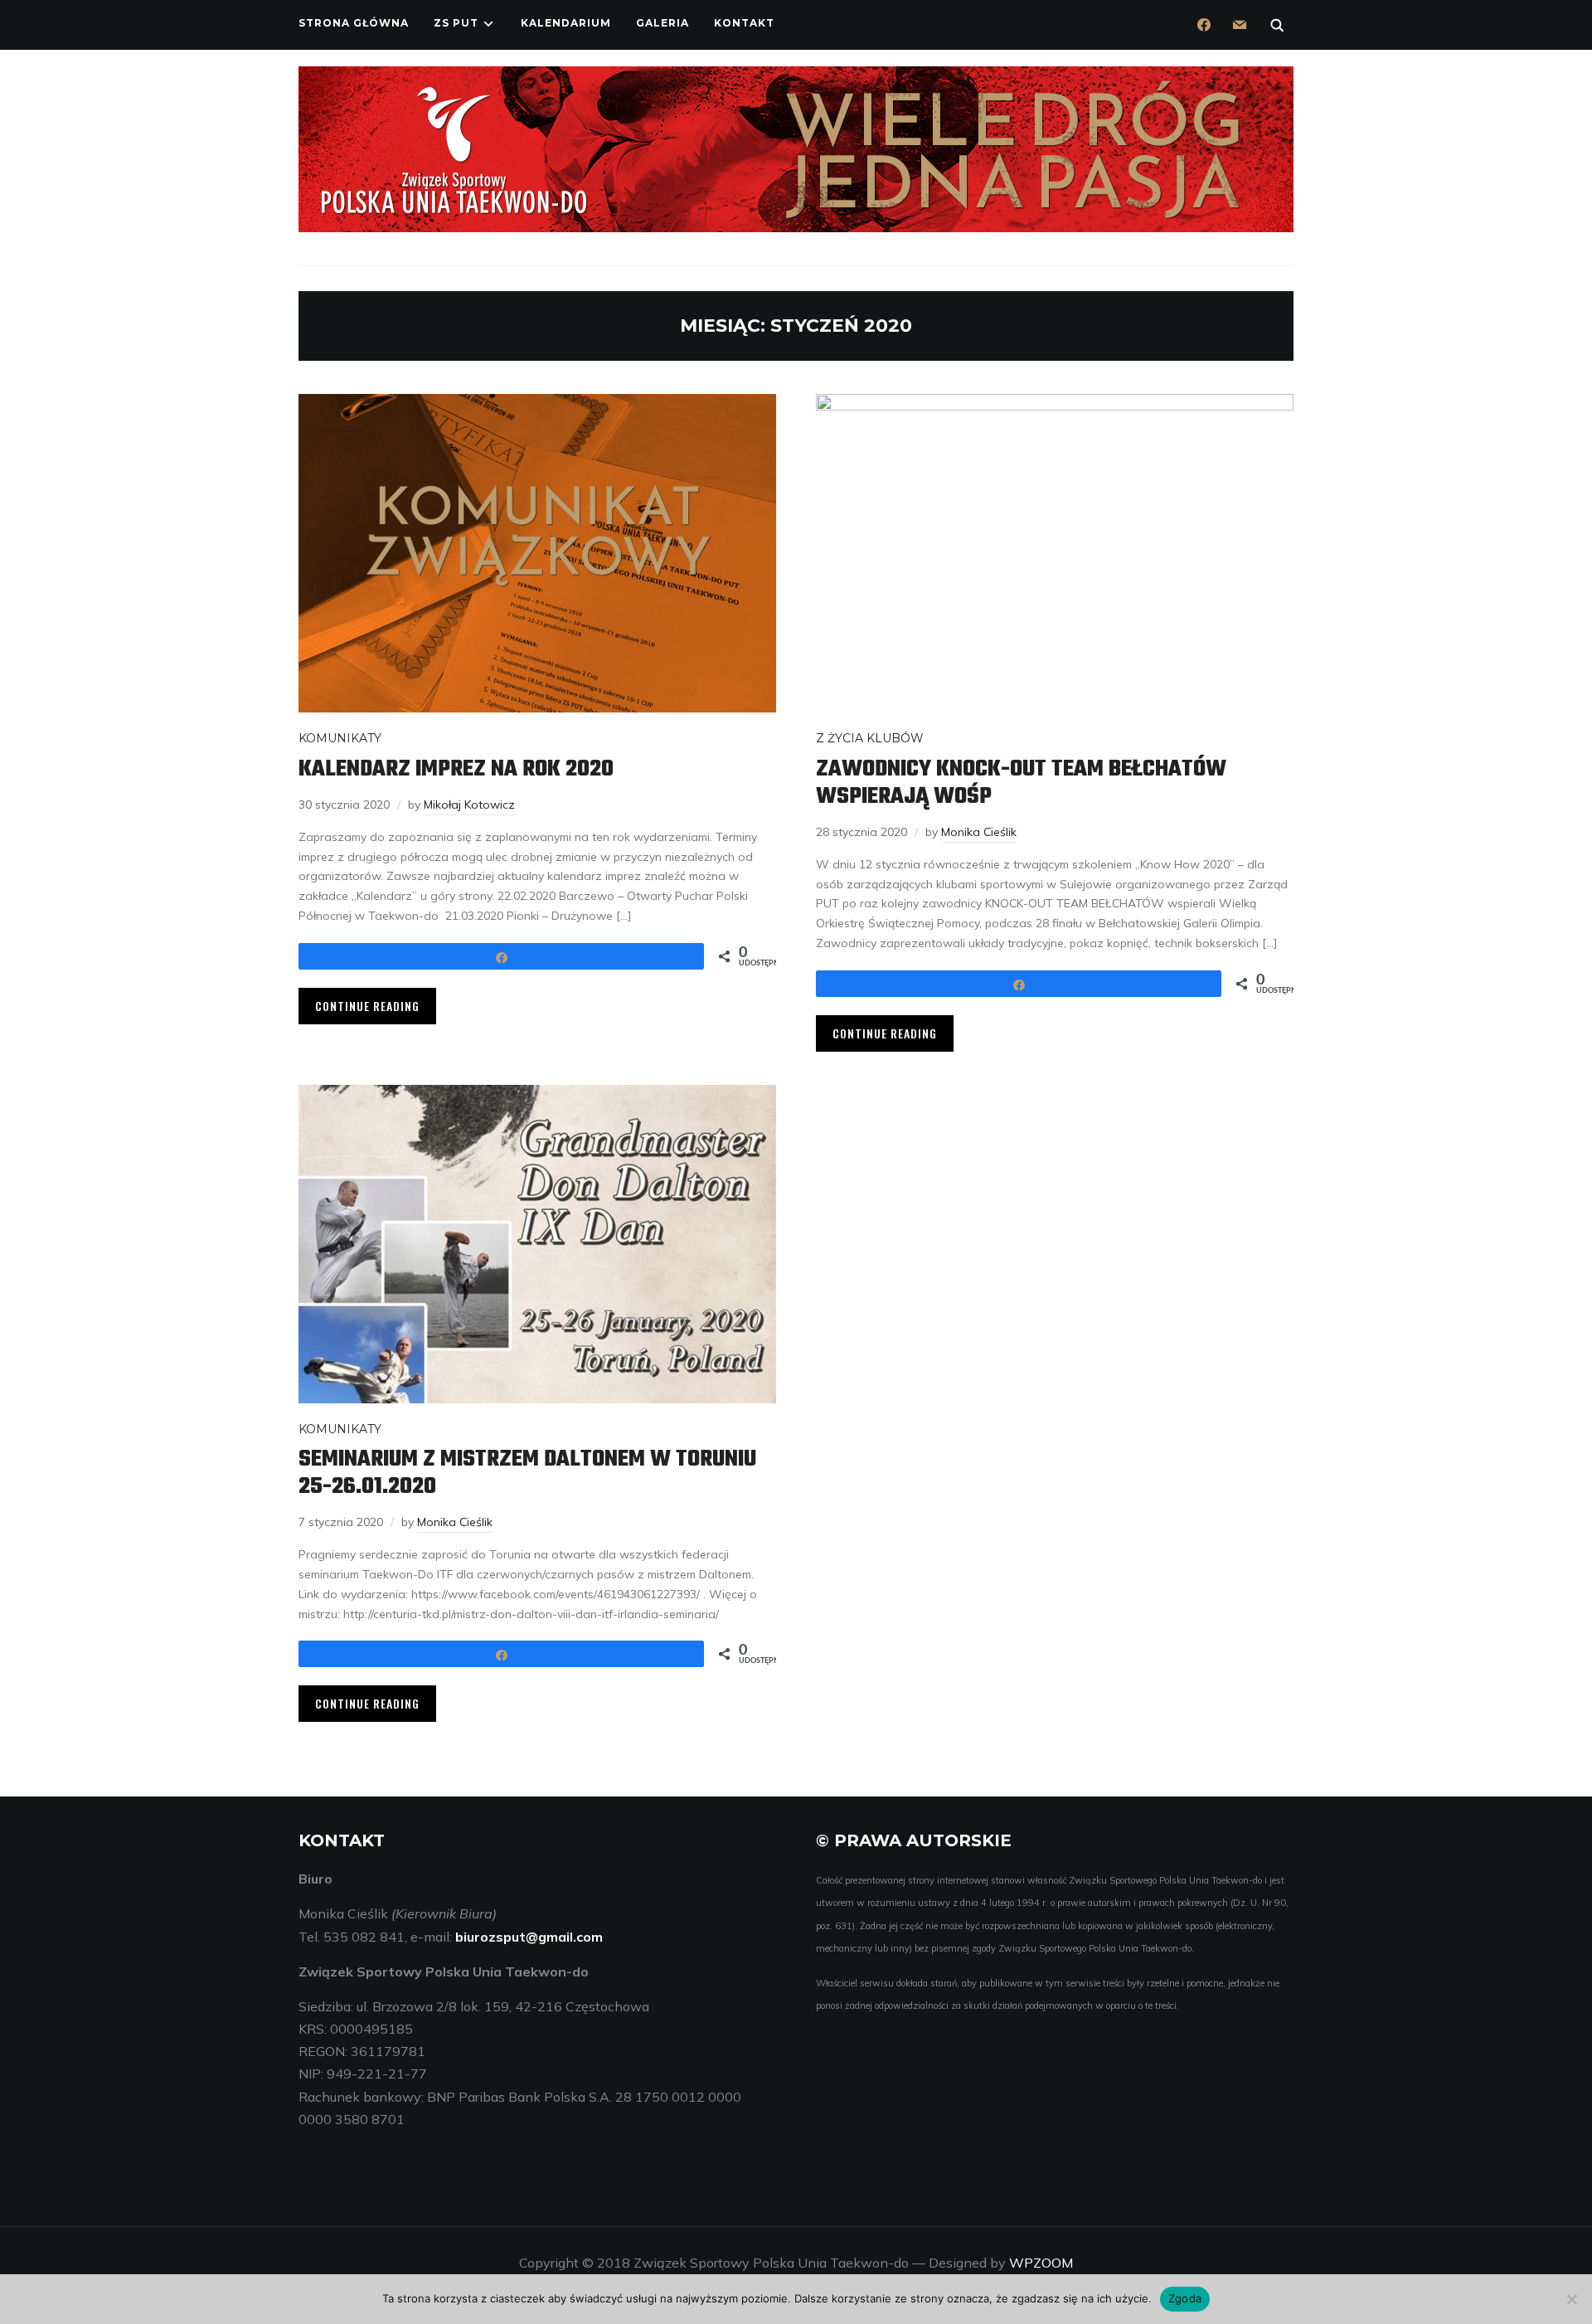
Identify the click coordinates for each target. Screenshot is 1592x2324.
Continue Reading (367, 1006)
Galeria (663, 23)
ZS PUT (456, 23)
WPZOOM (1041, 2263)
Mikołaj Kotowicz (469, 805)
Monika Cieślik (979, 832)
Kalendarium (566, 23)
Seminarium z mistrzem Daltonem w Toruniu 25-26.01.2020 (527, 1473)
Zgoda (1185, 2298)
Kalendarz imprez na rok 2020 (456, 769)
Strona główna (354, 23)
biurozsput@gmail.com (529, 1937)
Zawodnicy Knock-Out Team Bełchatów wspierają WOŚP (1021, 783)
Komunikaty (340, 738)
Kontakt (744, 23)
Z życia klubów (870, 738)
